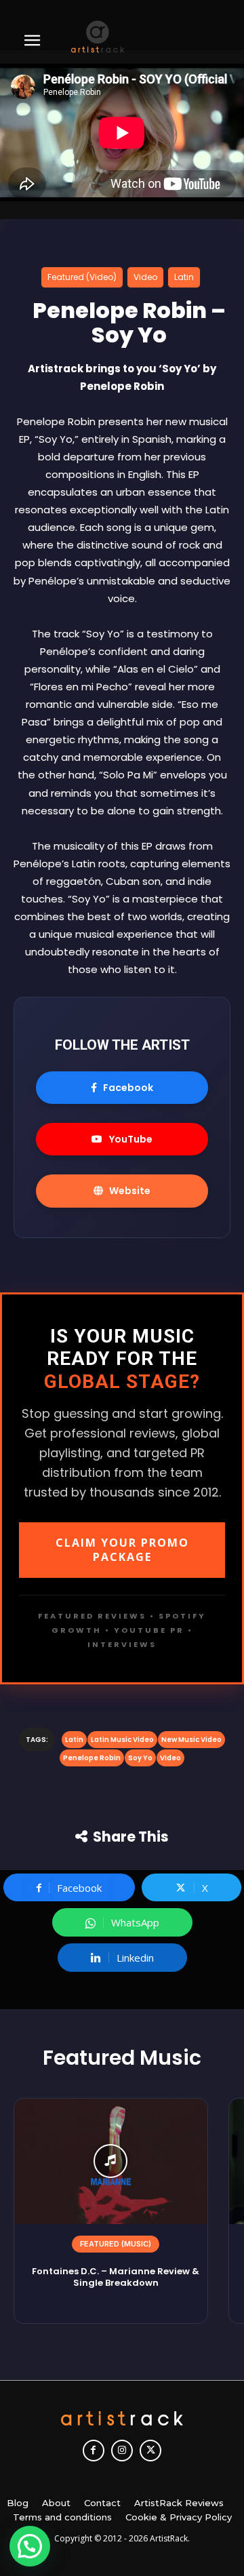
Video (145, 277)
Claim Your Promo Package (122, 1550)
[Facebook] (94, 2451)
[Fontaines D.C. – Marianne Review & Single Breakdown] (111, 2161)
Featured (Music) (116, 2244)
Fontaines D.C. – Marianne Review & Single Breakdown (116, 2277)
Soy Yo (140, 1758)
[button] (30, 2546)
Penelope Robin (92, 1758)
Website (130, 1191)
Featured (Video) (82, 277)
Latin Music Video (122, 1740)
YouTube (131, 1139)
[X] (150, 2451)
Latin (184, 277)
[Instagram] (122, 2451)
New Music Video (191, 1740)
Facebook (128, 1088)
